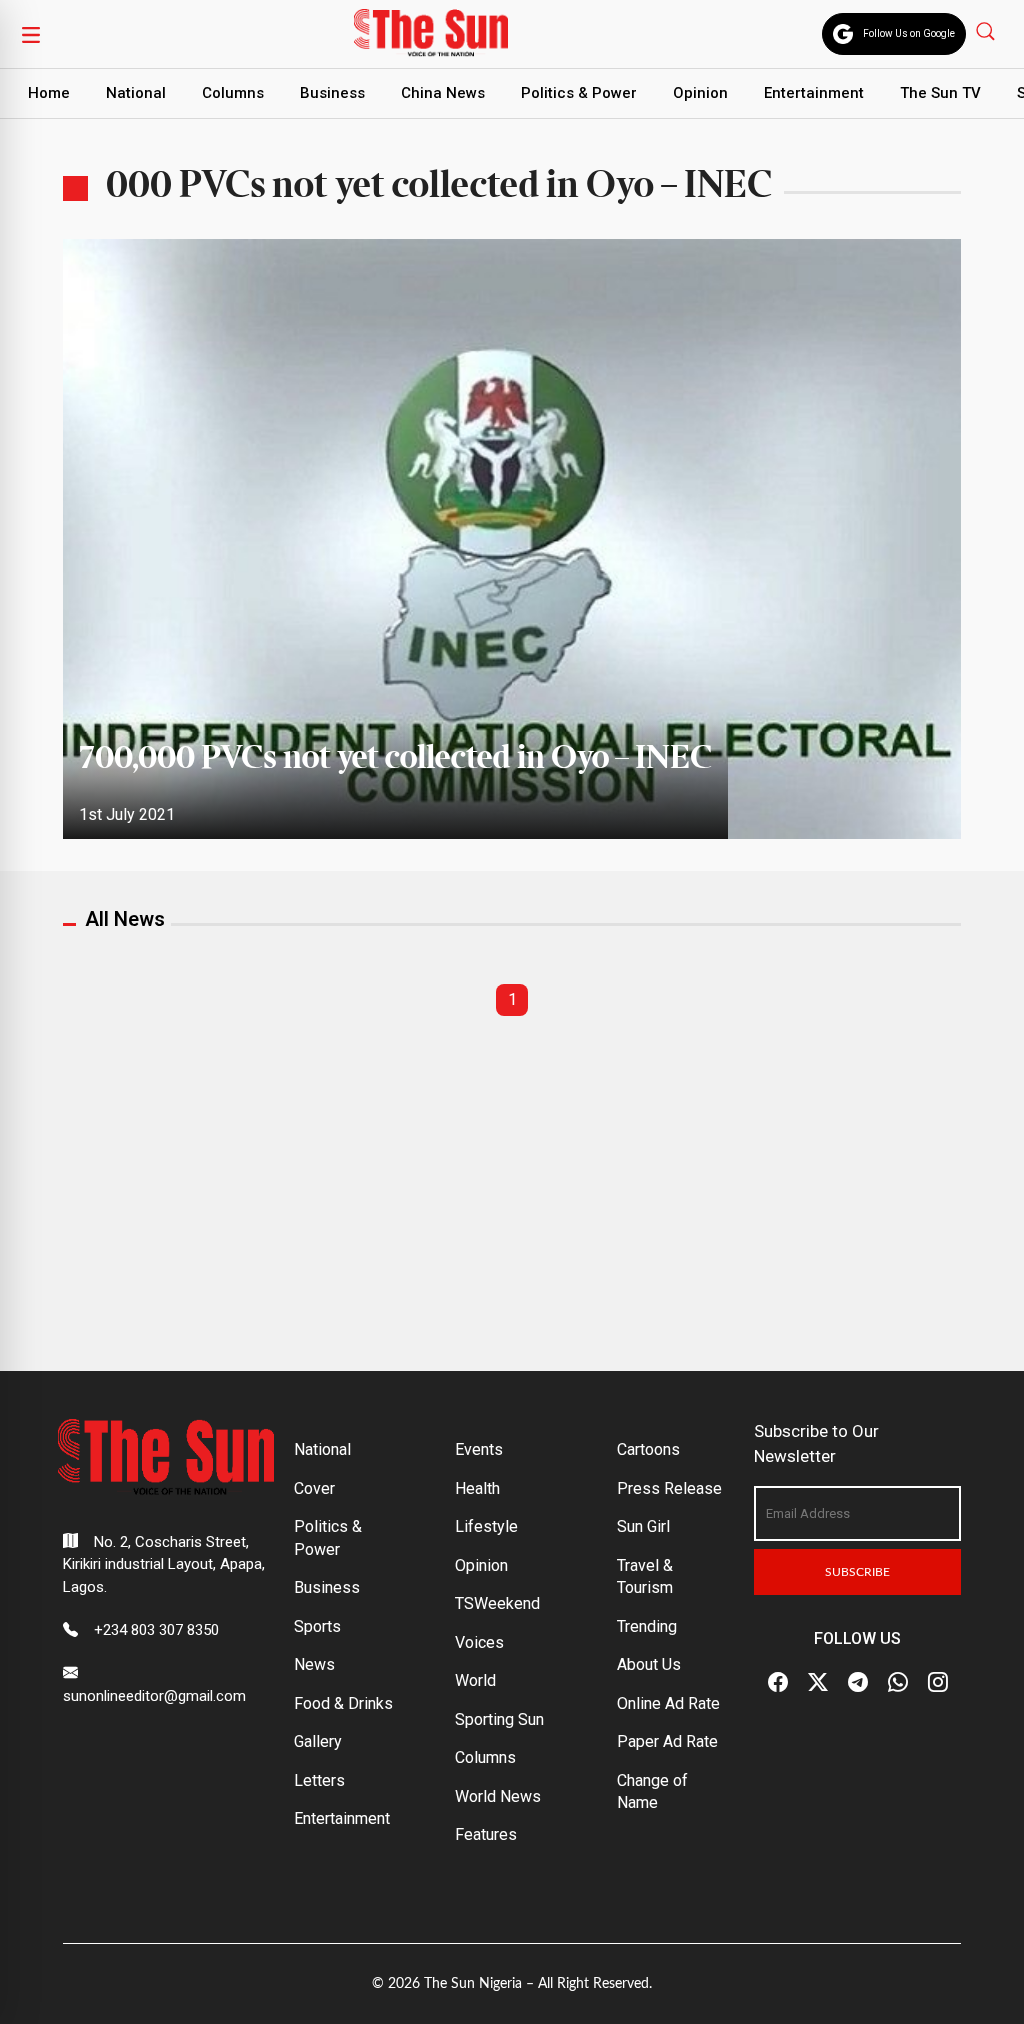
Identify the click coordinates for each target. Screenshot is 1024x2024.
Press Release (669, 1488)
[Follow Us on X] (818, 1682)
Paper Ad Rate (667, 1741)
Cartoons (648, 1449)
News (314, 1664)
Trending (647, 1626)
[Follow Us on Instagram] (938, 1682)
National (136, 93)
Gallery (318, 1741)
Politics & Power (579, 93)
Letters (319, 1780)
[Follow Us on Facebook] (778, 1682)
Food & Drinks (343, 1703)
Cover (314, 1488)
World (475, 1680)
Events (479, 1449)
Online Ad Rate (668, 1703)
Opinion (700, 93)
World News (498, 1796)
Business (332, 93)
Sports (317, 1626)
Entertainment (814, 93)
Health (477, 1488)
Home (49, 93)
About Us (649, 1664)
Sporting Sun (499, 1719)
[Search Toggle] (987, 30)
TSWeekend (497, 1603)
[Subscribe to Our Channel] (858, 1682)
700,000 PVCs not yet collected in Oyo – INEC (395, 759)
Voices (479, 1642)
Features (486, 1834)
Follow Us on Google (909, 33)
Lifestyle (486, 1526)
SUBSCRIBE (857, 1572)
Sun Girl (643, 1526)
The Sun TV (940, 93)
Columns (233, 93)
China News (443, 93)
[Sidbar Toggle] (31, 34)
